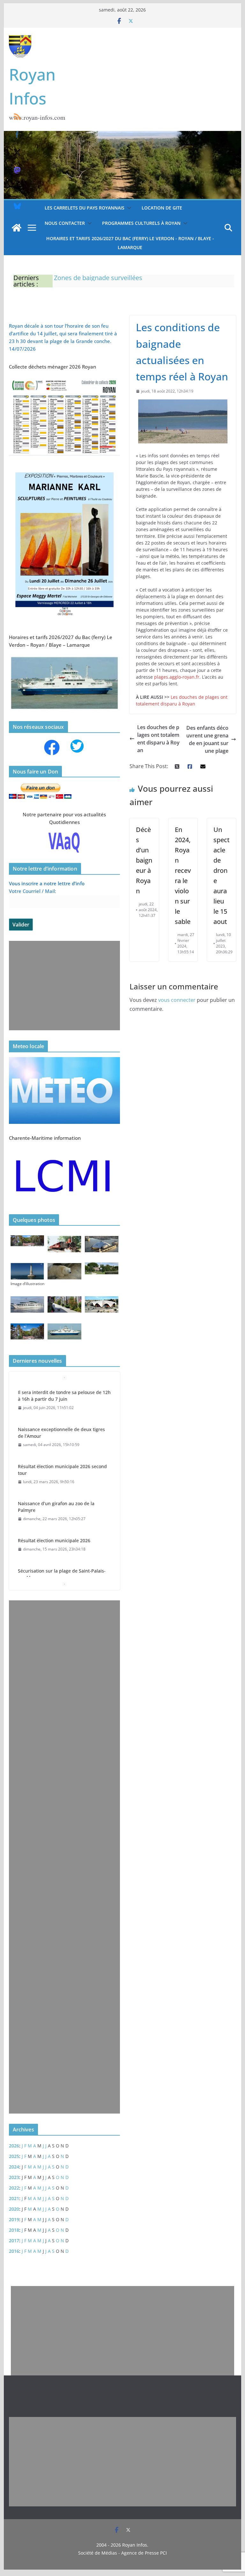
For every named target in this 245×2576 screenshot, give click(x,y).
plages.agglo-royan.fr (177, 677)
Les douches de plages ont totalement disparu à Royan (158, 739)
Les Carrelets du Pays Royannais (85, 208)
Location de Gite (162, 208)
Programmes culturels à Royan (141, 223)
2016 (14, 2251)
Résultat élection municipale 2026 (54, 1540)
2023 (14, 2177)
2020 (14, 2209)
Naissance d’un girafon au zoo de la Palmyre (56, 1507)
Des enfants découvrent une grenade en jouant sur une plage (207, 739)
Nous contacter (65, 223)
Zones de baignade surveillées (98, 278)
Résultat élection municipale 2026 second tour (62, 1470)
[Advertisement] (63, 986)
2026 (14, 2146)
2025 (14, 2156)
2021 (14, 2198)
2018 (14, 2230)
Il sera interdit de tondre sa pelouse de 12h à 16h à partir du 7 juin (64, 1396)
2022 (14, 2188)
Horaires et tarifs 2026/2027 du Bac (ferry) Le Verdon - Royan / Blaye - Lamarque (130, 243)
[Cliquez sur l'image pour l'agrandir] (65, 469)
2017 (14, 2241)
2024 (14, 2167)
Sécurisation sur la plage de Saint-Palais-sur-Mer (62, 1574)
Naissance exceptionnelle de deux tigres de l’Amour (61, 1433)
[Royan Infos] (123, 135)
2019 (14, 2219)
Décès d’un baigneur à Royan (144, 860)
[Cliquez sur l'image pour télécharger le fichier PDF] (65, 380)
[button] (128, 208)
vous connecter (177, 1000)
